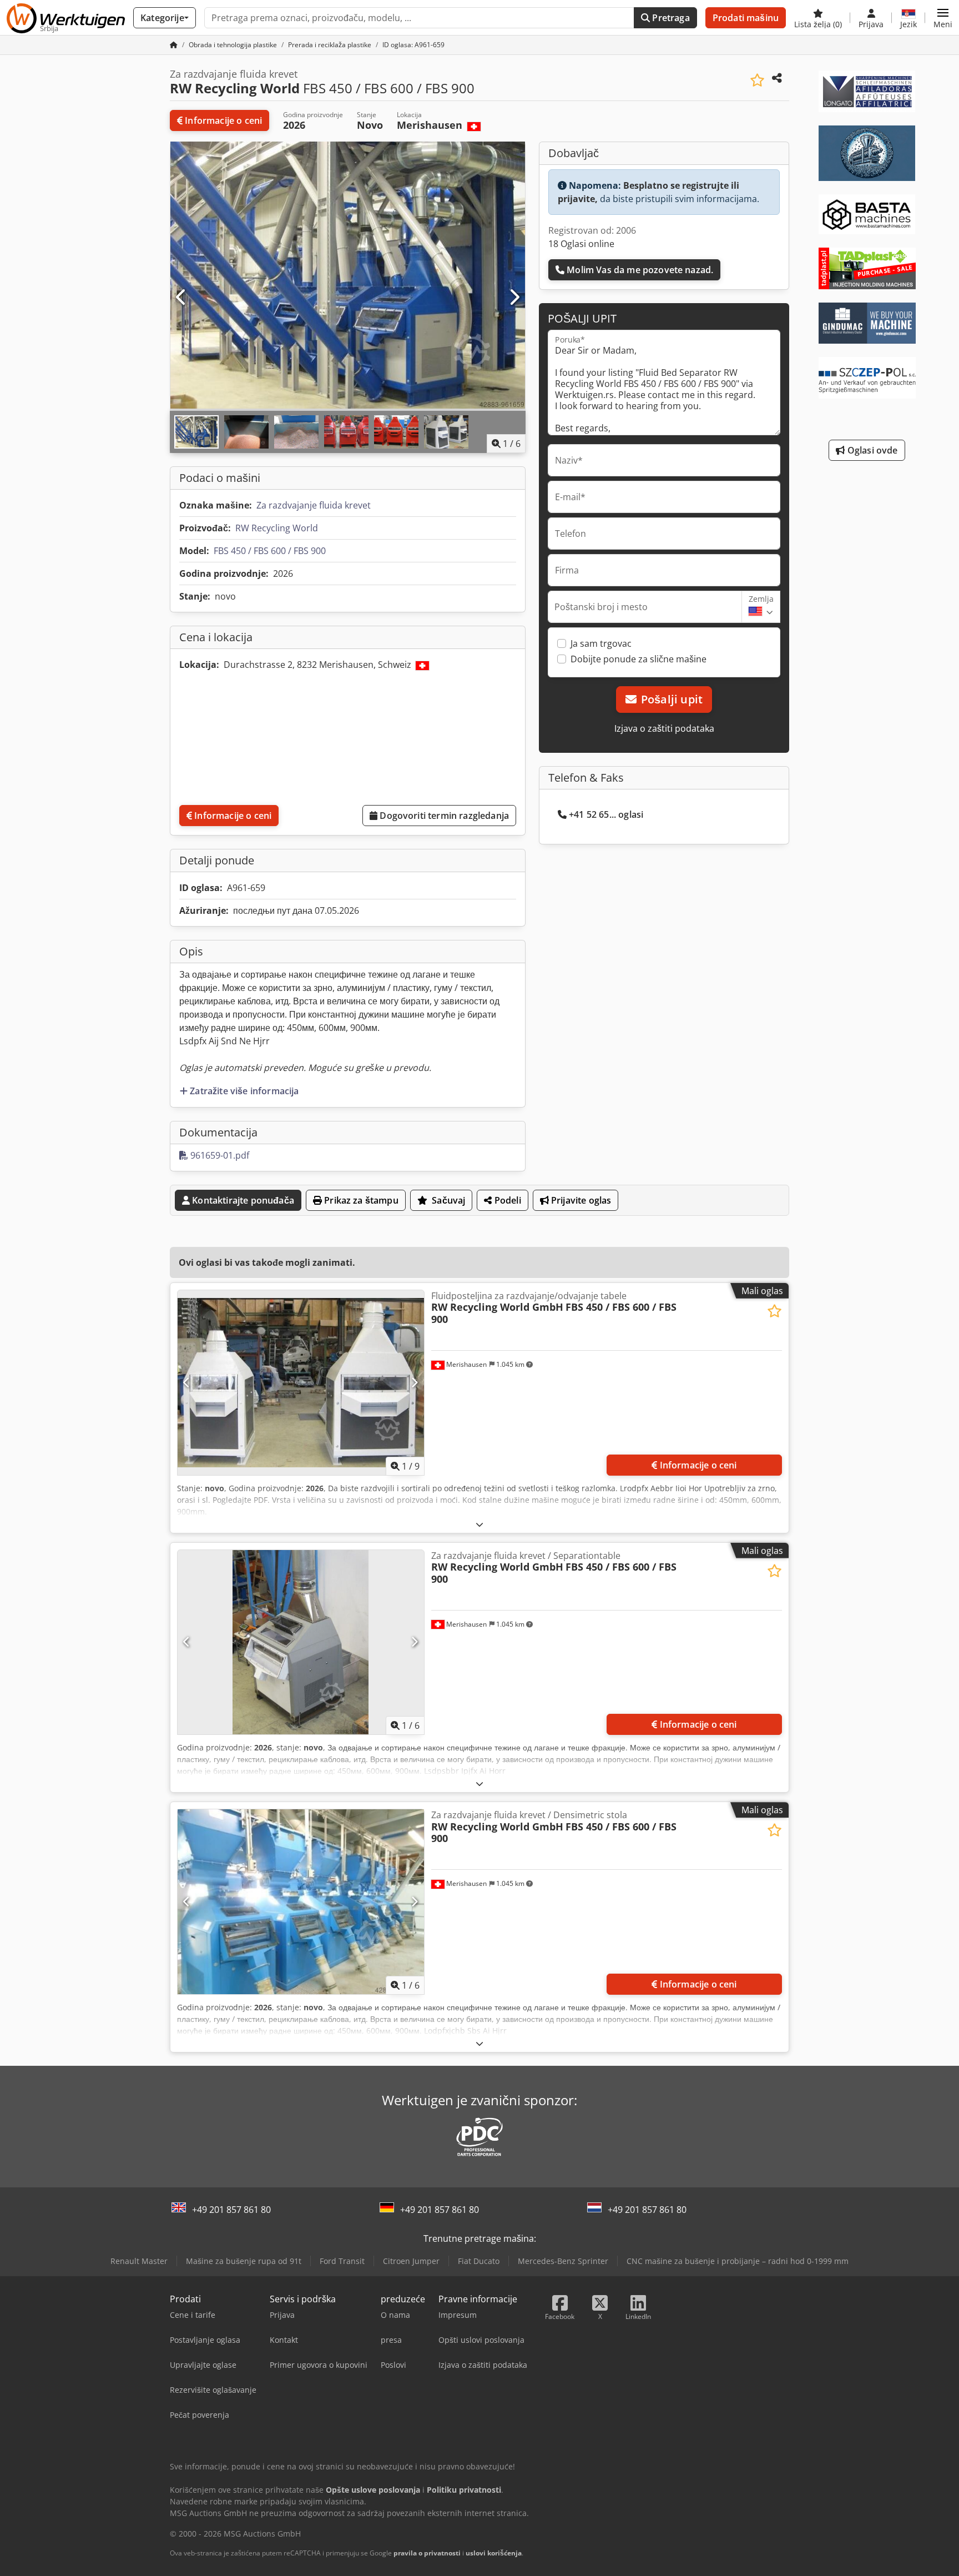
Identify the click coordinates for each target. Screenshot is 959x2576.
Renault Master (139, 2261)
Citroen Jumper (411, 2261)
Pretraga (670, 18)
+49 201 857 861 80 (231, 2210)
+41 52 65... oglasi (606, 814)
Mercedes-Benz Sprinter (563, 2261)
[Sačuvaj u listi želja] (757, 80)
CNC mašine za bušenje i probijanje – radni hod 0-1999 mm (738, 2261)
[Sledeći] (514, 298)
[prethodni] (181, 298)
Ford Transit (342, 2261)
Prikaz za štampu (360, 1200)
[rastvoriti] (479, 1524)
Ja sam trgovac (601, 643)
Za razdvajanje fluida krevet (314, 505)
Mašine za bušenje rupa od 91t (244, 2261)
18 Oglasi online (581, 244)
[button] (943, 18)
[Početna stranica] (174, 45)
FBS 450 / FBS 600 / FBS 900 (270, 551)
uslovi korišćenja (494, 2553)
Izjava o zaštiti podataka (664, 728)
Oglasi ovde (872, 450)
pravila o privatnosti (427, 2553)
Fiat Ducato (479, 2261)
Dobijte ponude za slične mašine (639, 659)
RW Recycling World (277, 528)
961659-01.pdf (219, 1155)
